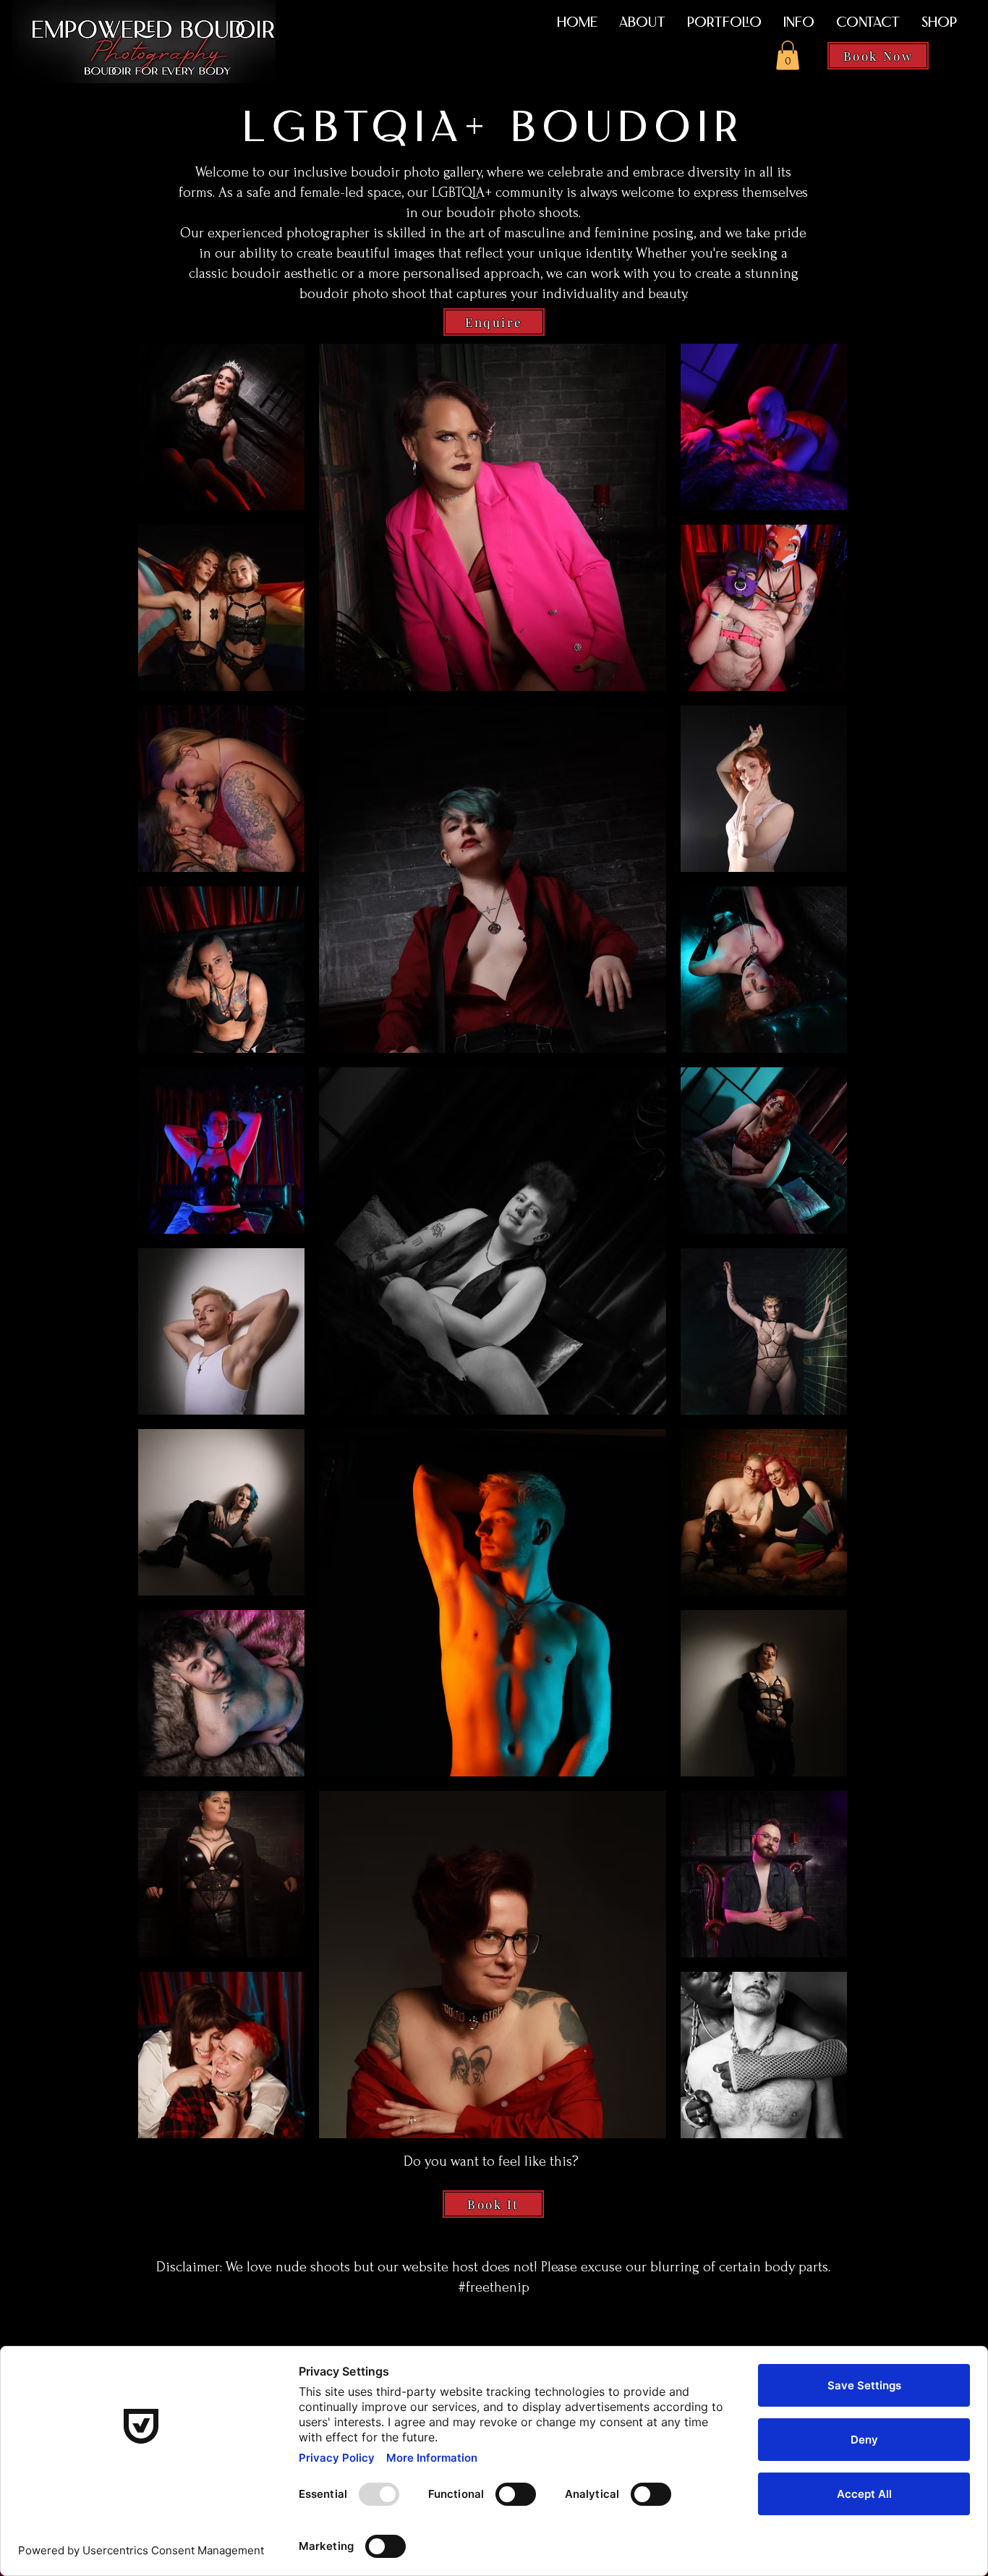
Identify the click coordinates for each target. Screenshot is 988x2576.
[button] (788, 55)
